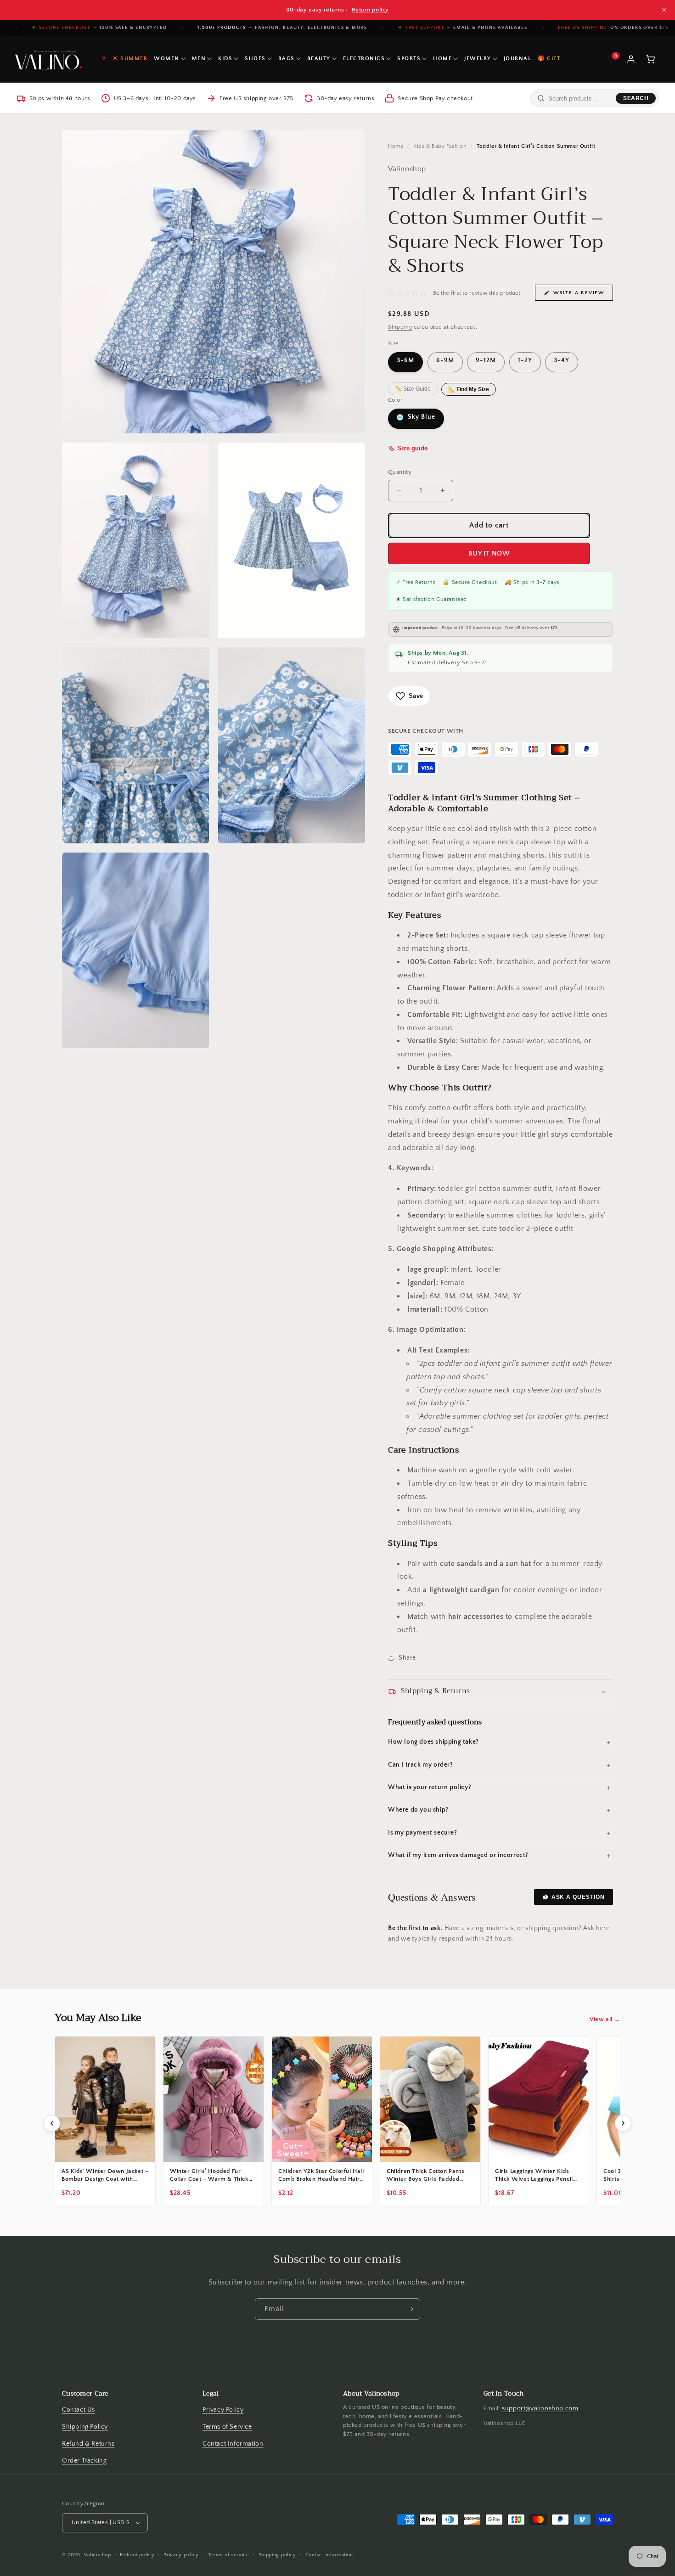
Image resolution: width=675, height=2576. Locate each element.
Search (636, 98)
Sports (409, 59)
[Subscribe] (410, 2309)
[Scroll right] (623, 2123)
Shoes (255, 59)
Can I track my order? (421, 1765)
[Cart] (650, 59)
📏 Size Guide (413, 389)
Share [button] (407, 1658)
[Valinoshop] (47, 59)
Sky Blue (421, 417)
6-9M (445, 361)
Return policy (370, 10)
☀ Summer (130, 59)
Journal (518, 59)
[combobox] (580, 98)
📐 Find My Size (469, 389)
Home (442, 59)
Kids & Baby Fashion (440, 146)
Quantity (400, 472)
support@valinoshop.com (540, 2408)
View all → (605, 2019)
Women (167, 59)
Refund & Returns (88, 2444)
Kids (225, 59)
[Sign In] (631, 59)
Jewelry (478, 59)
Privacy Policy (223, 2410)
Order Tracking (84, 2461)
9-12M (486, 361)
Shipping (400, 328)
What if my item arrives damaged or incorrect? (458, 1855)
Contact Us (79, 2410)
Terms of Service (227, 2427)
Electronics (364, 59)
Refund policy (137, 2555)
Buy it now (489, 553)
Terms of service (229, 2555)
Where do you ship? (418, 1810)
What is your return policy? (430, 1787)
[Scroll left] (52, 2123)
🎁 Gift (549, 59)
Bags (287, 59)
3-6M (405, 361)
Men (199, 59)
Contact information (329, 2555)
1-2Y (525, 361)
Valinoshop (98, 2555)
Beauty (319, 59)
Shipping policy (278, 2555)
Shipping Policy (85, 2427)
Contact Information (233, 2444)
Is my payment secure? (423, 1833)
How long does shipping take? (433, 1743)
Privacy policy (181, 2555)
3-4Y (562, 361)
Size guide (412, 449)
